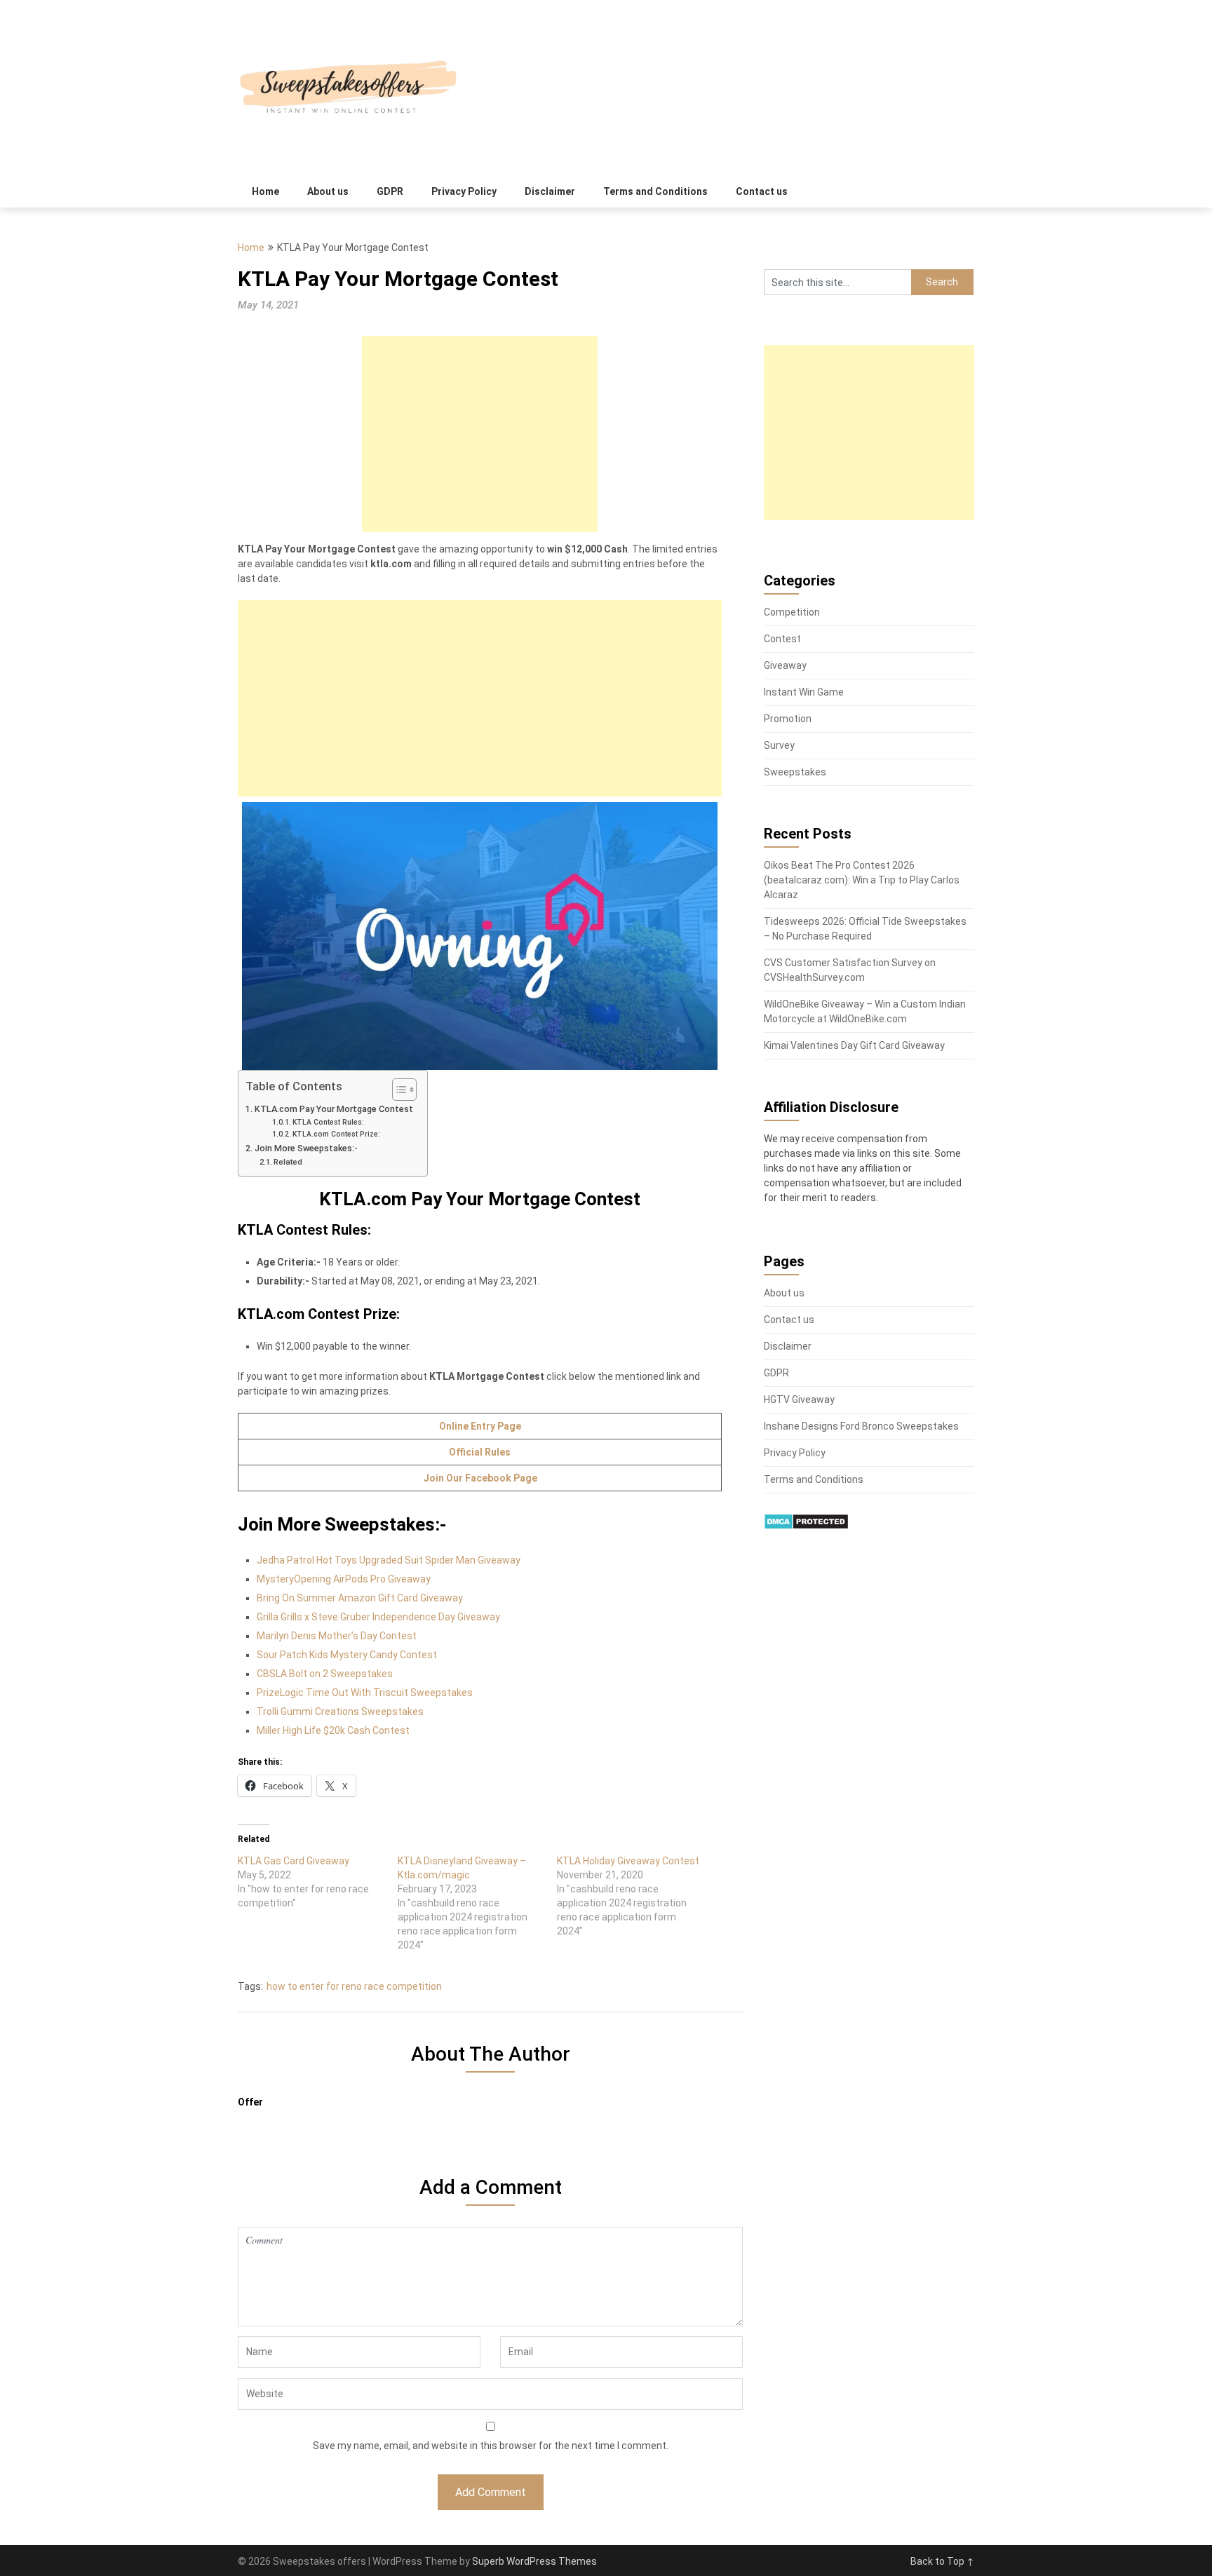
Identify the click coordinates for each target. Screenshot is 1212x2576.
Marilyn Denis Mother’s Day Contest (337, 1636)
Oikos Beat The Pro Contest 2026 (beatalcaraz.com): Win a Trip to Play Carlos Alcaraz (862, 880)
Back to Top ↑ (942, 2561)
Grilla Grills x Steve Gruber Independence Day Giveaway (378, 1617)
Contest (782, 639)
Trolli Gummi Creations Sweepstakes (340, 1711)
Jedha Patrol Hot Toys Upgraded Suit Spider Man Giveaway (389, 1560)
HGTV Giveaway (799, 1399)
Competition (792, 612)
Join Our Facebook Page (480, 1478)
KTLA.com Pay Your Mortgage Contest (334, 1109)
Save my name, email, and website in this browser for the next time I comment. (491, 2446)
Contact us (762, 191)
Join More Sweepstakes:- (306, 1148)
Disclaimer (550, 191)
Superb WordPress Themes (534, 2561)
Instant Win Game (804, 692)
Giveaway (785, 665)
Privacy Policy (464, 191)
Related (288, 1162)
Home (265, 191)
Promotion (788, 719)
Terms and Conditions (655, 191)
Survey (779, 745)
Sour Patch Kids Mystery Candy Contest (347, 1655)
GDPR (390, 191)
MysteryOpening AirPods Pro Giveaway (344, 1579)
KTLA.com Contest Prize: (336, 1134)
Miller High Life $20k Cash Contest (333, 1730)
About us (328, 191)
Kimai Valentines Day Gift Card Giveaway (854, 1045)
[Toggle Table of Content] (397, 1090)
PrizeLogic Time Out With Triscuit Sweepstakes (365, 1693)
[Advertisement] (480, 434)
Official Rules (480, 1452)
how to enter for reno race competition (354, 1986)
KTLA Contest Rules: (328, 1122)
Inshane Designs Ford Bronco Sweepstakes (861, 1426)
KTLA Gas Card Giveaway (294, 1861)
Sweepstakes (795, 772)
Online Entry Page (480, 1426)
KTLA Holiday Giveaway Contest (628, 1861)
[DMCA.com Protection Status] (806, 1526)
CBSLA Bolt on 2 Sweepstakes (325, 1674)
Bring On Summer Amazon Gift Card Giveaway (360, 1598)
